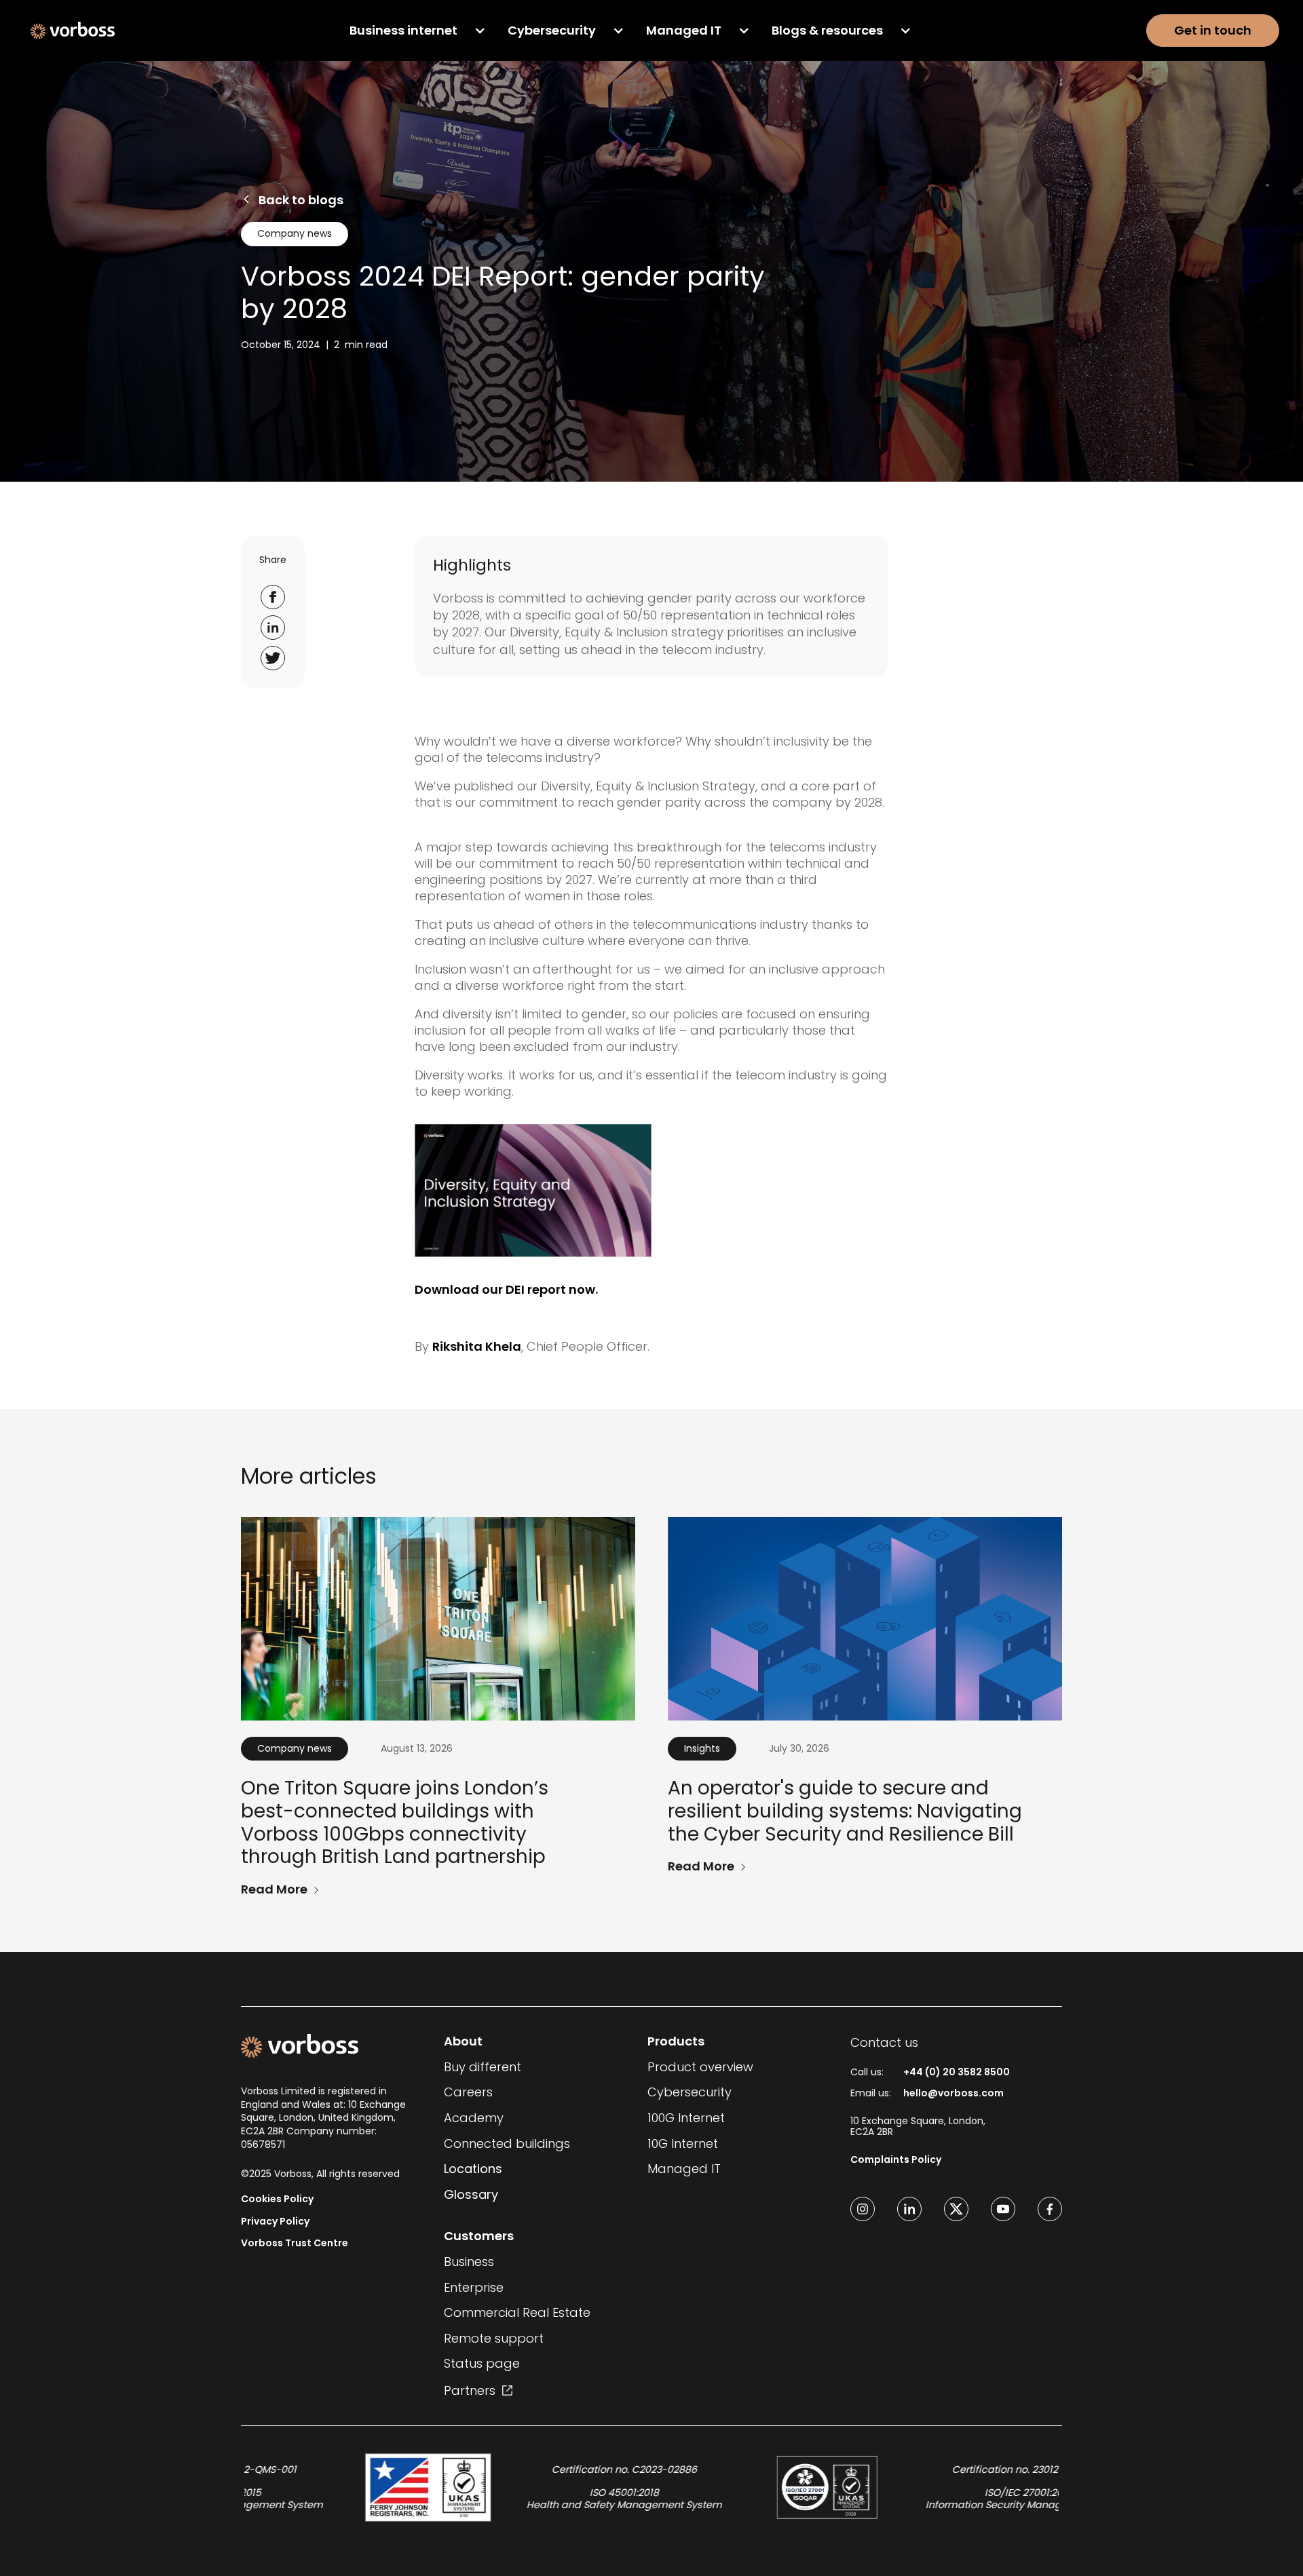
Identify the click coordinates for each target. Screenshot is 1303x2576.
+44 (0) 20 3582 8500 (957, 2072)
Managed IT (684, 31)
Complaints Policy (896, 2160)
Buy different (483, 2067)
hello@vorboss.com (953, 2093)
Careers (468, 2092)
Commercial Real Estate (517, 2313)
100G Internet (686, 2118)
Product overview (700, 2067)
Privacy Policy (275, 2222)
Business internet (403, 31)
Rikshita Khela (477, 1346)
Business (469, 2262)
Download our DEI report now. (506, 1289)
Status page (482, 2364)
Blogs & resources (827, 31)
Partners (470, 2390)
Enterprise (474, 2288)
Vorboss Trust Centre (295, 2243)
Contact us (884, 2042)
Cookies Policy (277, 2199)
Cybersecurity (552, 31)
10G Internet (683, 2144)
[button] (418, 31)
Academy (474, 2118)
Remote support (494, 2339)
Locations (473, 2169)
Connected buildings (507, 2144)
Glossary (471, 2195)
